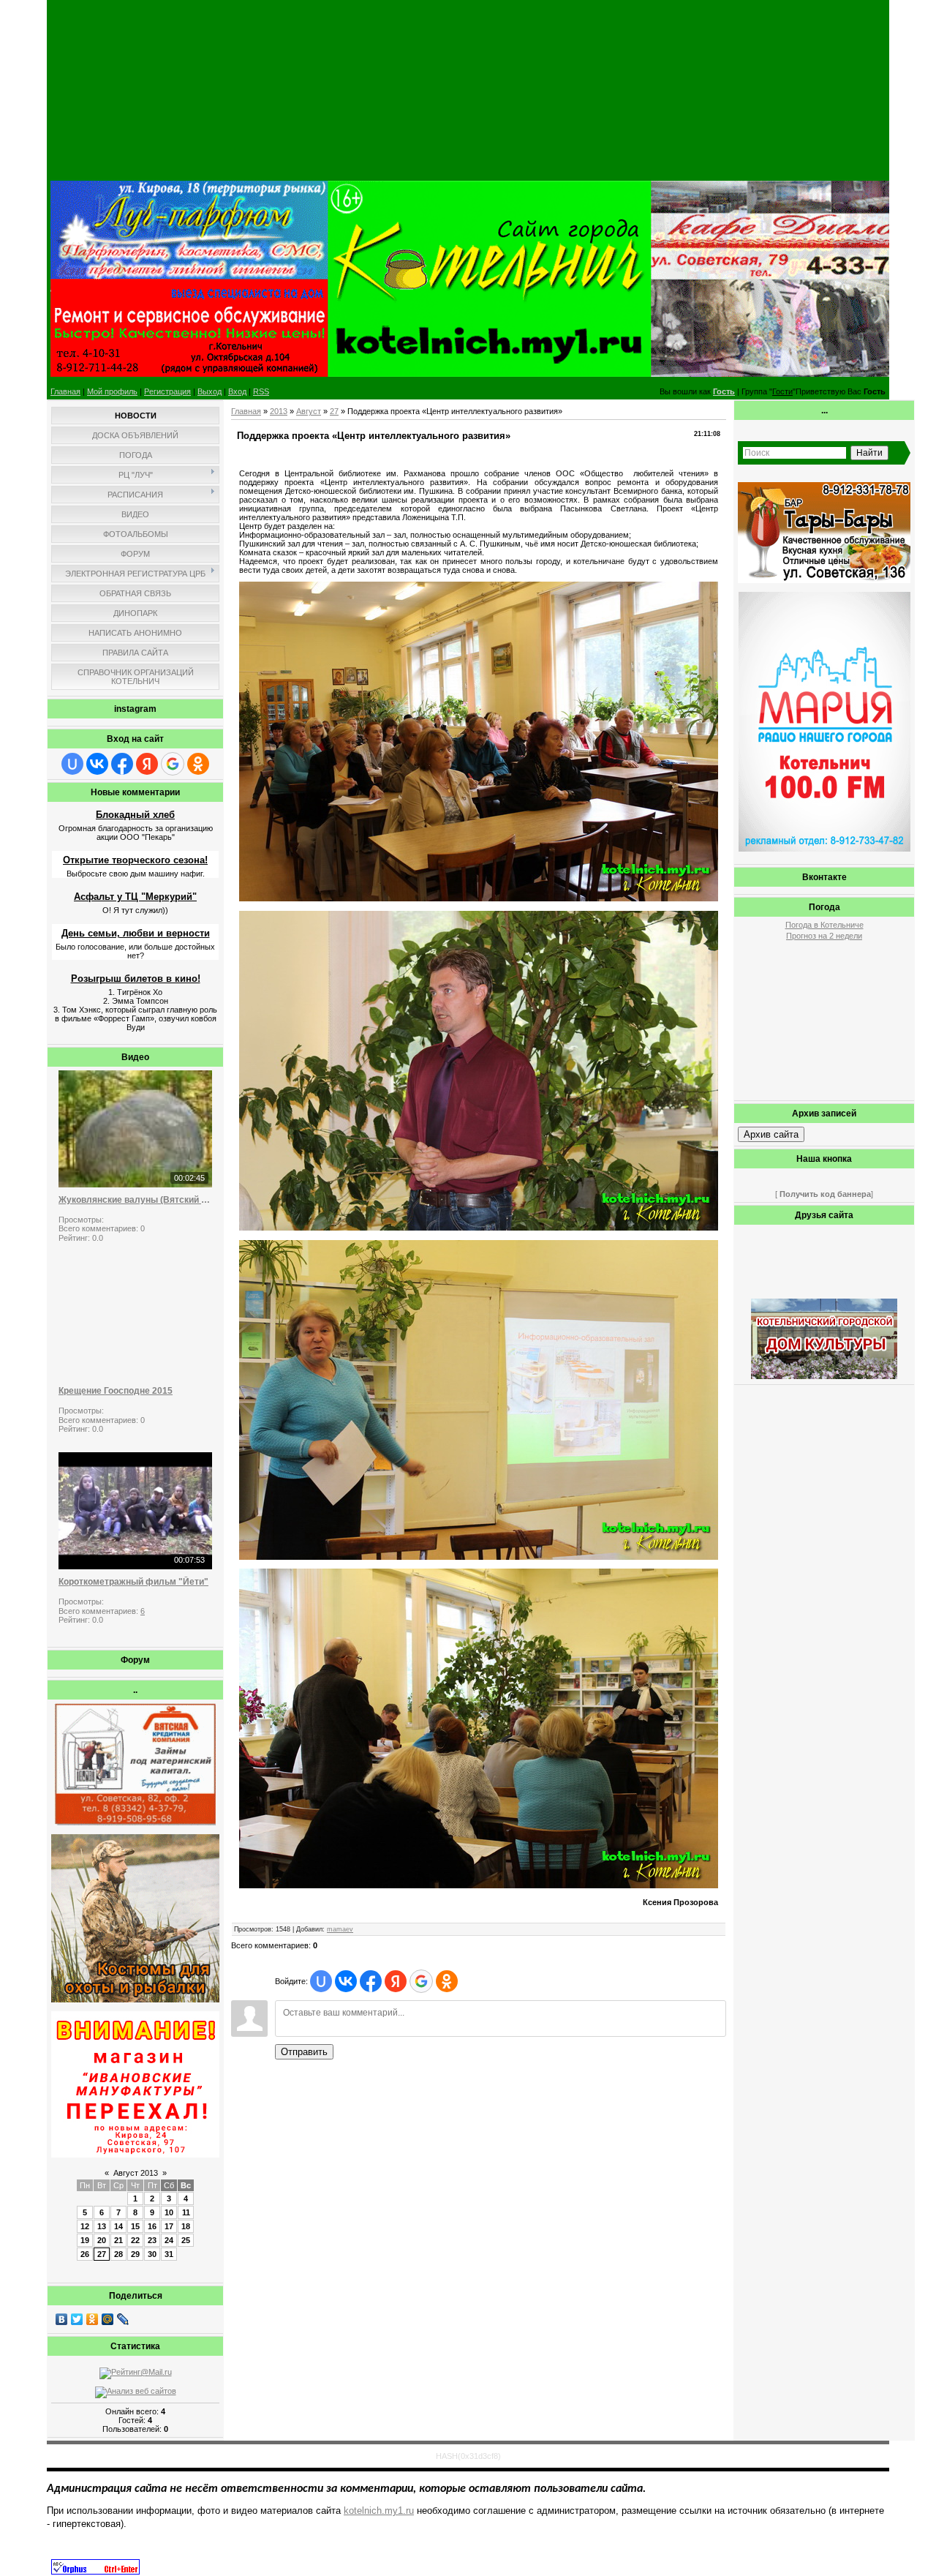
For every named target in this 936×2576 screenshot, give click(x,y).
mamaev (340, 1929)
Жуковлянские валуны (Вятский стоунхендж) (135, 1200)
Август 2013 (136, 2173)
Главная (65, 391)
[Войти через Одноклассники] (198, 764)
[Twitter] (77, 2319)
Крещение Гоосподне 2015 (116, 1391)
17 (169, 2226)
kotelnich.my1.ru (379, 2511)
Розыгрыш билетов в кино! (136, 979)
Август (309, 411)
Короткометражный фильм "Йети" (133, 1582)
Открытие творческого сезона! (135, 860)
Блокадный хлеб (135, 815)
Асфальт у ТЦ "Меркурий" (135, 897)
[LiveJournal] (123, 2319)
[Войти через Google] (173, 764)
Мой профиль (112, 391)
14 (118, 2226)
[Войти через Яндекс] (147, 764)
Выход (210, 391)
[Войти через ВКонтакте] (97, 764)
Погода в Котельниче (824, 925)
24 (169, 2240)
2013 (279, 411)
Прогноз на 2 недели (824, 936)
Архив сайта (771, 1134)
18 (186, 2226)
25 (186, 2240)
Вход (237, 391)
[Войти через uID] (72, 764)
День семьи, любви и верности (136, 933)
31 (169, 2254)
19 (85, 2240)
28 (118, 2254)
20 (102, 2240)
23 (152, 2240)
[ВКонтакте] (62, 2319)
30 (152, 2254)
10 (169, 2212)
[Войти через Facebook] (122, 764)
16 (152, 2226)
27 (102, 2254)
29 (135, 2254)
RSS (261, 391)
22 (135, 2240)
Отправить (304, 2052)
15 (135, 2226)
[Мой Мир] (108, 2319)
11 (186, 2212)
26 (85, 2254)
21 (118, 2240)
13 (102, 2226)
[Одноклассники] (93, 2319)
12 (85, 2226)
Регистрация (167, 391)
